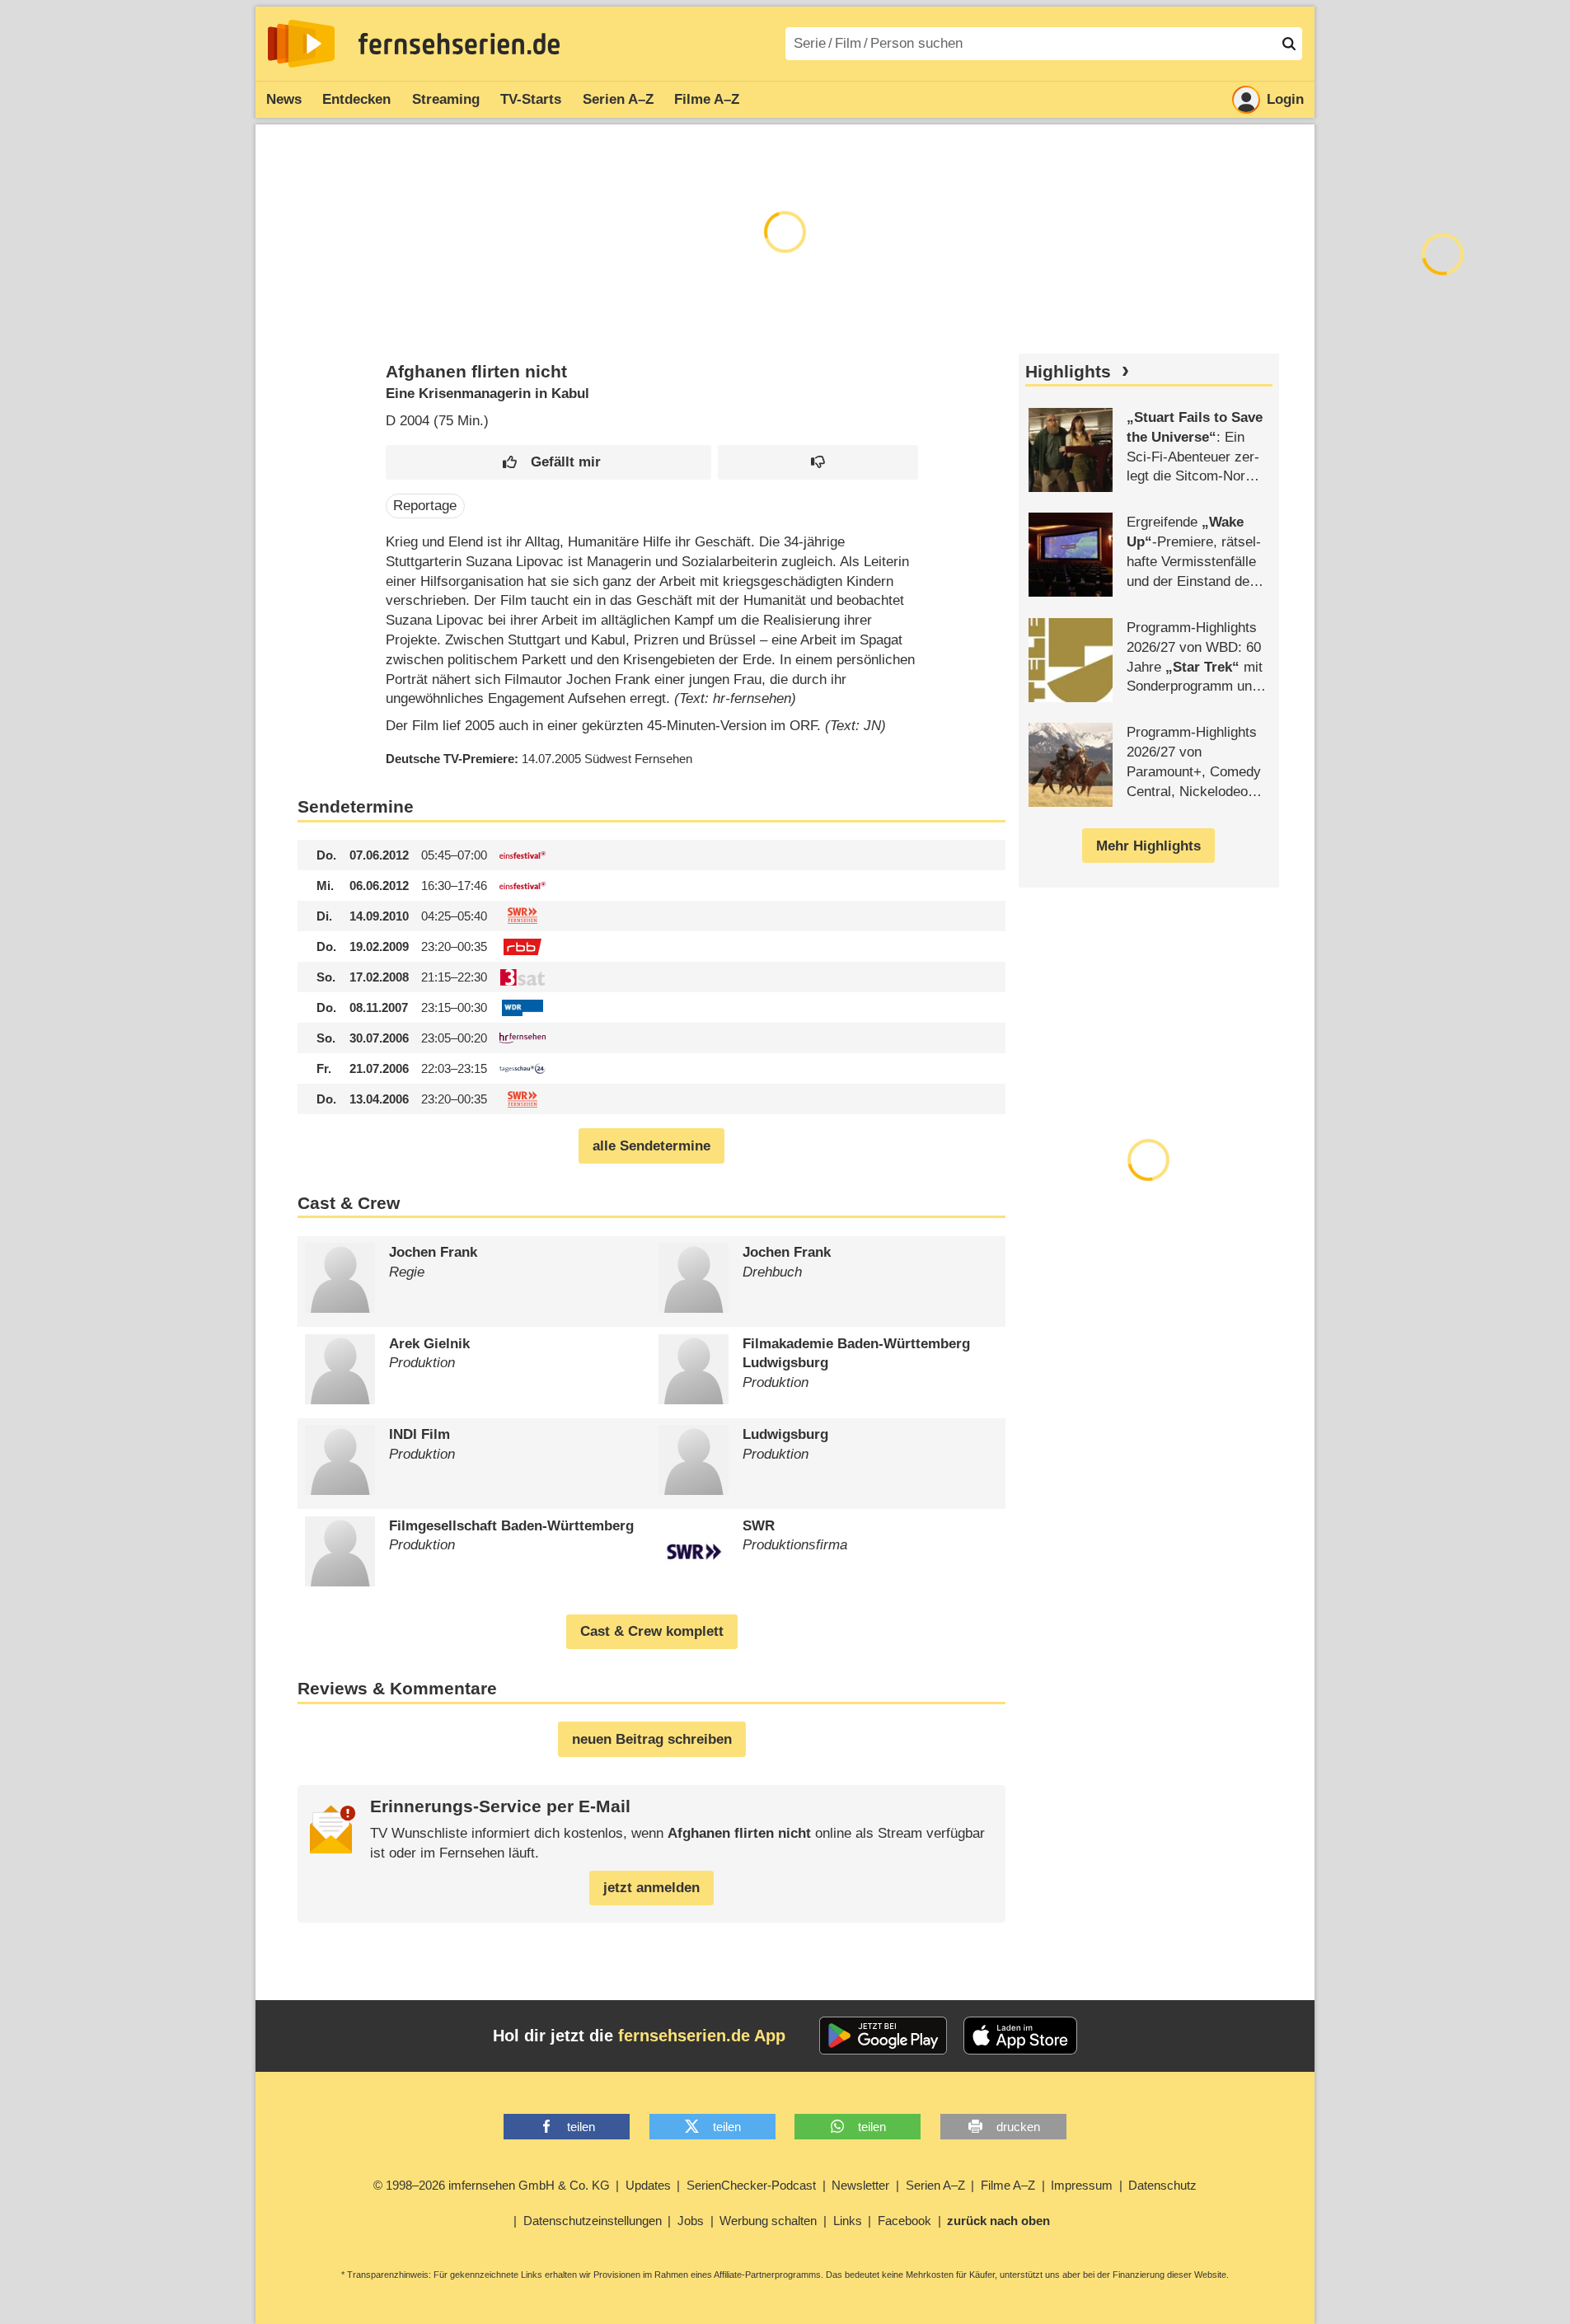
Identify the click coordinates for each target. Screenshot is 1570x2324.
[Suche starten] (1289, 44)
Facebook (905, 2221)
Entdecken (356, 99)
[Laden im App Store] (1020, 2036)
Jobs (691, 2221)
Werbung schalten (768, 2221)
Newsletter (860, 2185)
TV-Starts (531, 99)
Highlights (1068, 372)
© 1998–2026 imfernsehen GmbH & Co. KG (492, 2185)
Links (848, 2221)
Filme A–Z (707, 99)
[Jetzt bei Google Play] (883, 2036)
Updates (648, 2185)
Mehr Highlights (1148, 846)
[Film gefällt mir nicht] (818, 463)
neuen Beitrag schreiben (652, 1739)
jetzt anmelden (651, 1888)
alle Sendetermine (651, 1146)
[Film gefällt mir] (548, 463)
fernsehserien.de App (702, 2036)
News (284, 99)
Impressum (1082, 2185)
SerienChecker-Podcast (751, 2185)
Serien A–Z (618, 99)
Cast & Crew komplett (652, 1631)
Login (1285, 99)
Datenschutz (1162, 2185)
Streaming (446, 99)
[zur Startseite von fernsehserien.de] (301, 44)
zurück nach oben (998, 2221)
